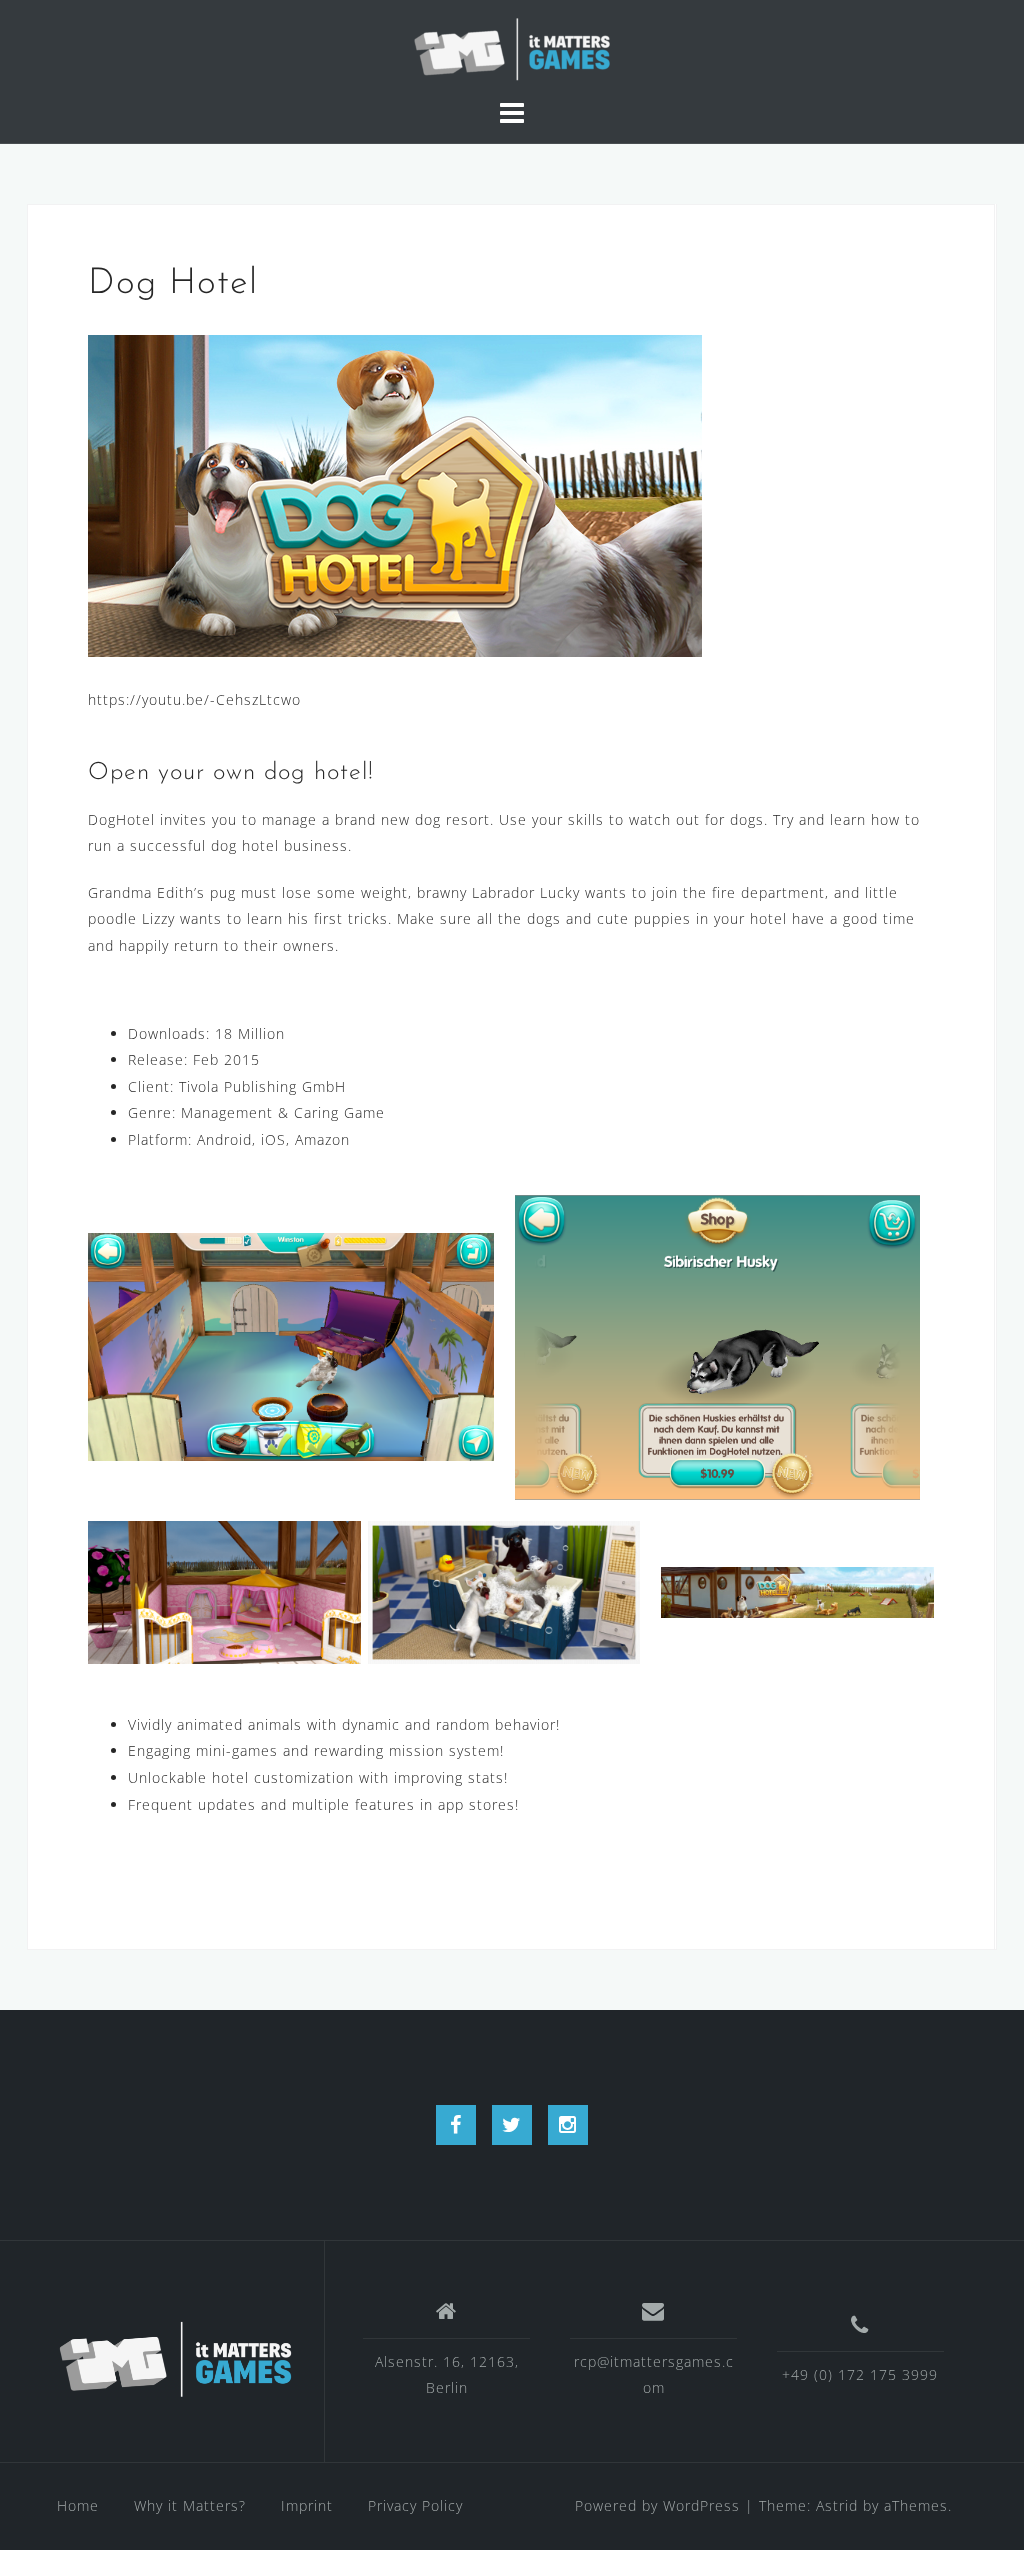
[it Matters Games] (175, 2359)
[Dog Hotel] (395, 493)
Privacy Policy (415, 2505)
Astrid (837, 2505)
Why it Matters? (190, 2505)
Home (78, 2505)
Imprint (307, 2505)
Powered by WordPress (657, 2505)
